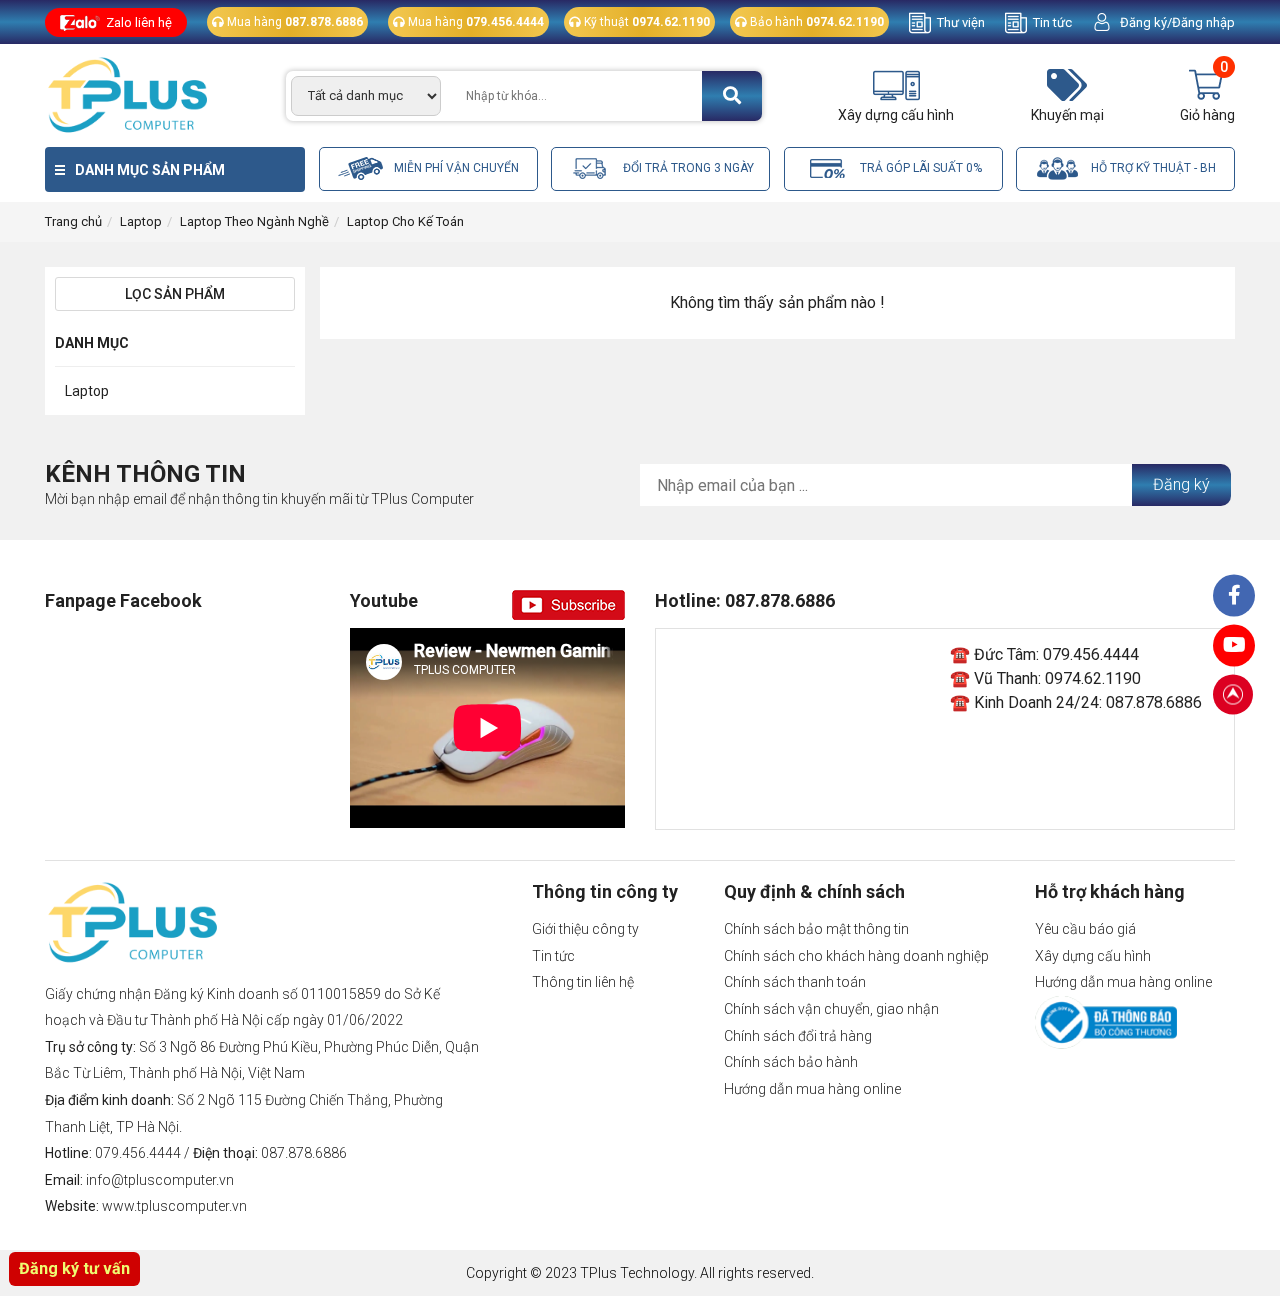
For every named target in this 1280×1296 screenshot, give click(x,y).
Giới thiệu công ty (585, 929)
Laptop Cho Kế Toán (405, 221)
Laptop (141, 221)
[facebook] (1234, 646)
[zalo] (1234, 596)
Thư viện (961, 22)
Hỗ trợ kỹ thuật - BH (1152, 168)
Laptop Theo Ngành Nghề (254, 221)
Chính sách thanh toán (795, 982)
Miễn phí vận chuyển (455, 168)
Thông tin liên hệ (583, 982)
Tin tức (1052, 22)
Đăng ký (1181, 484)
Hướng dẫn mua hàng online (812, 1089)
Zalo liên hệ (139, 22)
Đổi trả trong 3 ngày (687, 168)
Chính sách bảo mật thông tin (816, 929)
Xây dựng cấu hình (1093, 956)
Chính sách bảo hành (791, 1062)
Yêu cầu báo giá (1085, 929)
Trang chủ (73, 221)
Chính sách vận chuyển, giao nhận (831, 1009)
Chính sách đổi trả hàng (798, 1036)
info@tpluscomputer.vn (160, 1180)
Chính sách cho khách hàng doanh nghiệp (856, 956)
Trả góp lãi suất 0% (919, 168)
